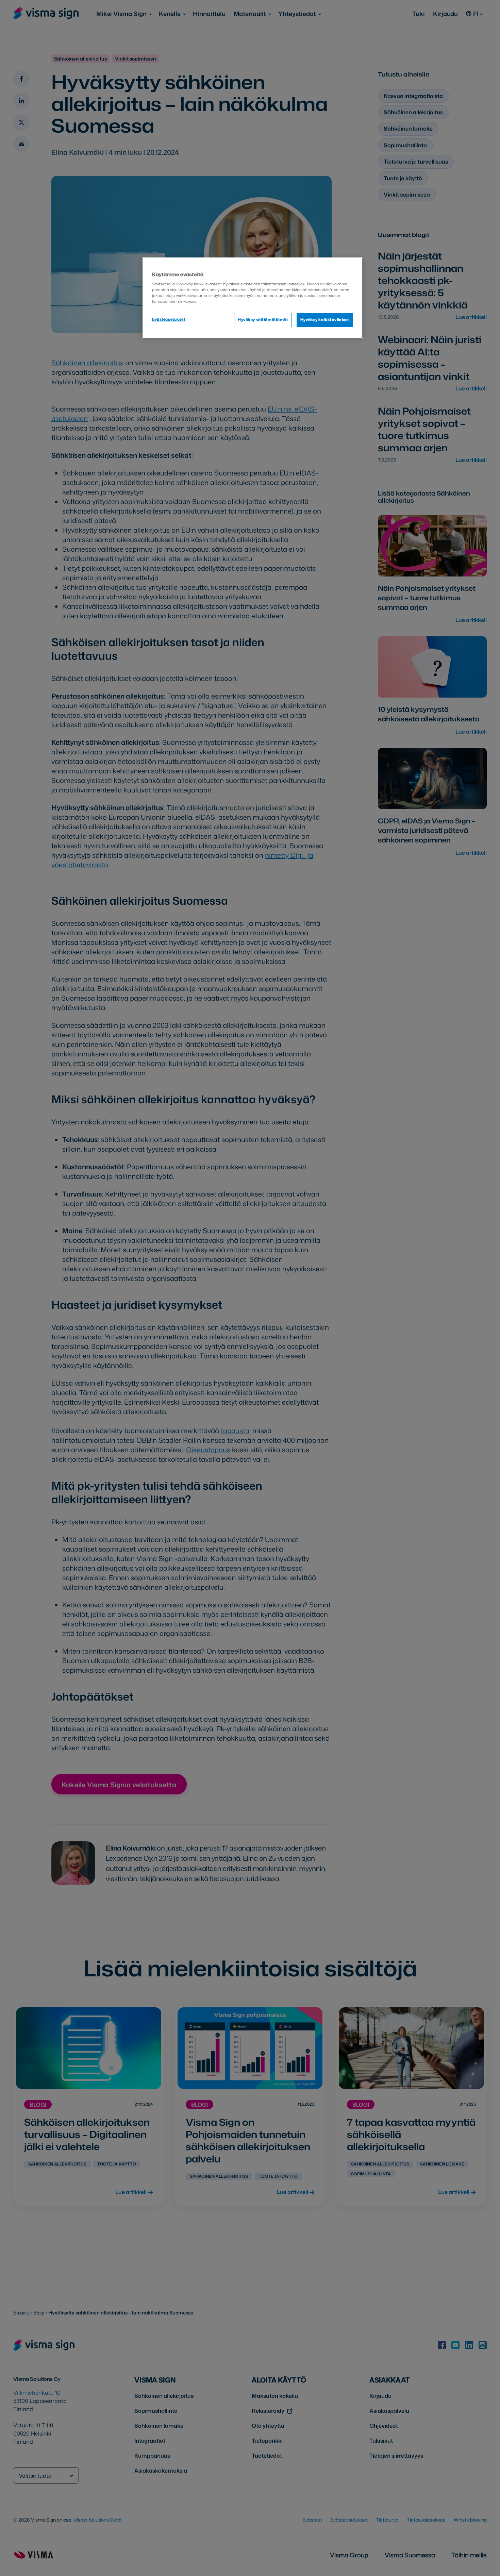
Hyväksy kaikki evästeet (325, 320)
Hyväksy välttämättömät (263, 320)
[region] (252, 298)
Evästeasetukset (169, 319)
